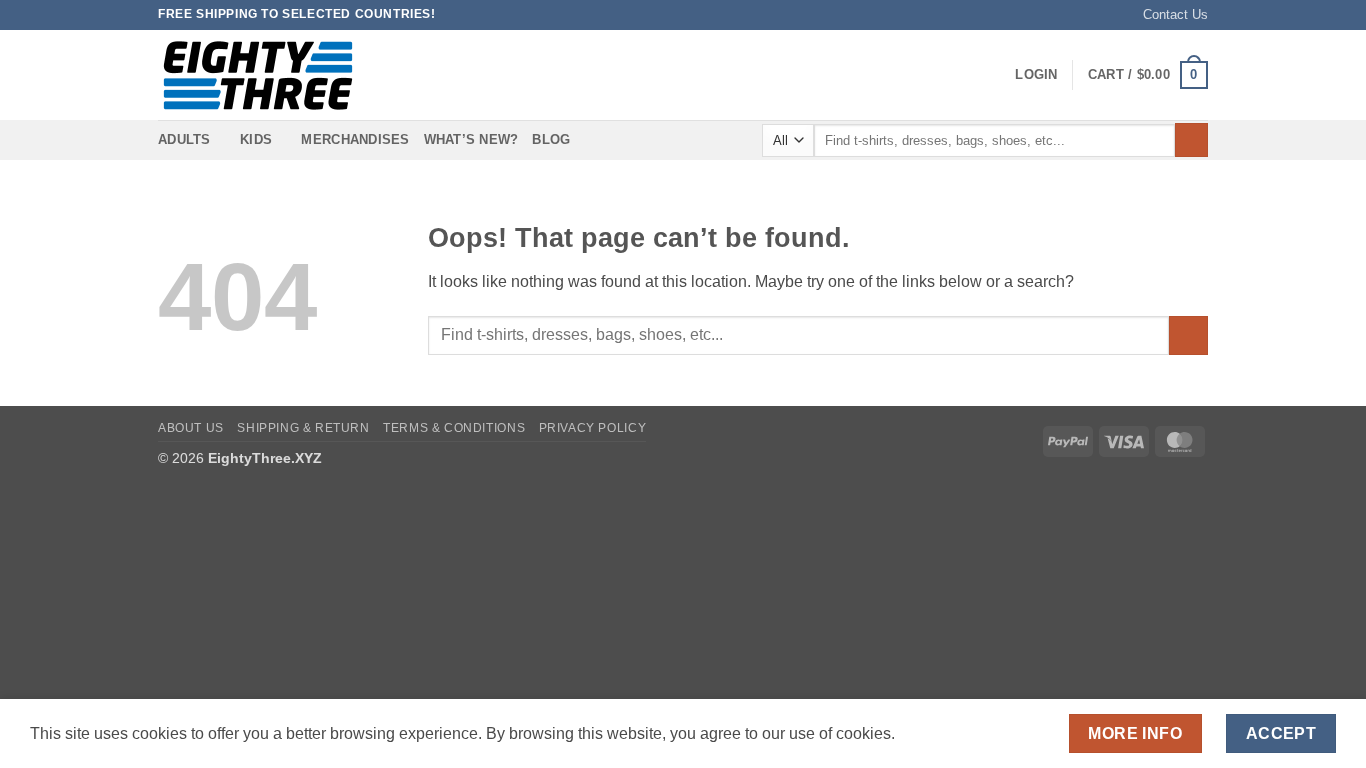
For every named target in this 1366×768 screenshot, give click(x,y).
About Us (191, 428)
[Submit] (1191, 140)
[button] (1036, 75)
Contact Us (1175, 14)
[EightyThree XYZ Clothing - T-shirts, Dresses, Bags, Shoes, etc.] (258, 75)
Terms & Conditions (454, 428)
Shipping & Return (303, 428)
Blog (551, 139)
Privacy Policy (593, 428)
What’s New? (471, 139)
